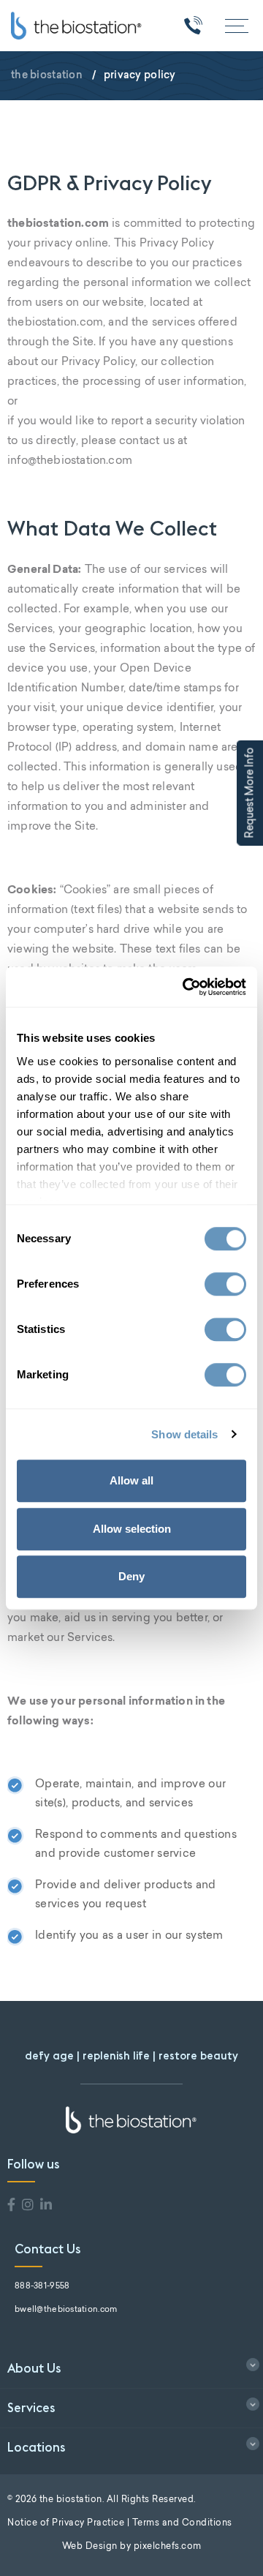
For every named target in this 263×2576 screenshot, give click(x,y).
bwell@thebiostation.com (66, 2310)
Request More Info (251, 793)
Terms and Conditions (182, 2523)
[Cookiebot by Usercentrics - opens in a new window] (186, 987)
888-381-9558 (42, 2287)
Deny (131, 1576)
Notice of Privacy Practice (66, 2523)
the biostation (47, 75)
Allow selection (132, 1529)
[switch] (225, 1284)
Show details (184, 1434)
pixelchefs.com (168, 2547)
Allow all (131, 1480)
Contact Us (48, 2249)
